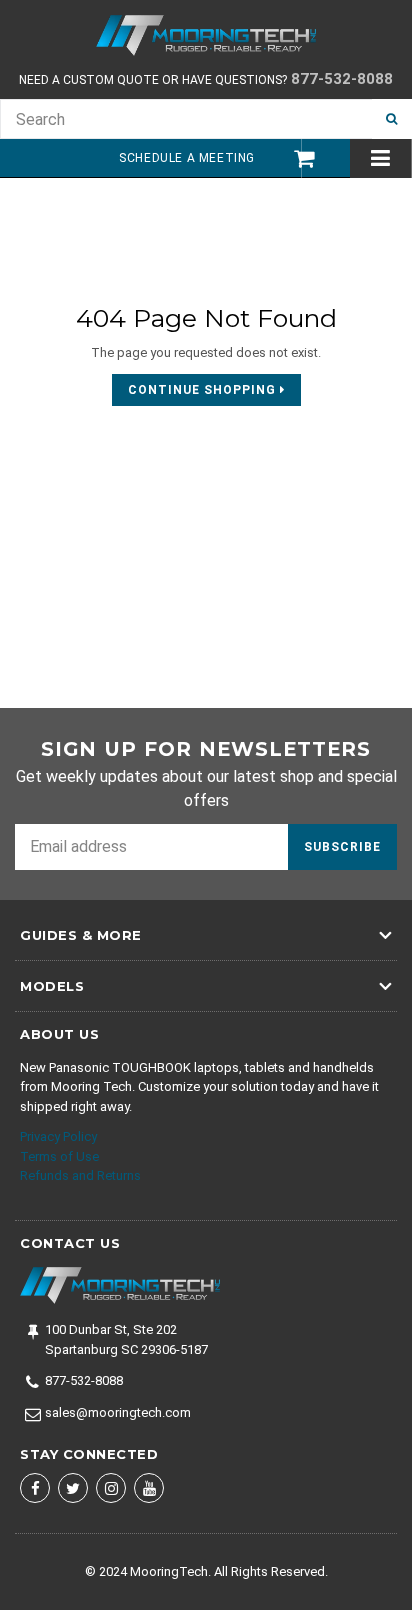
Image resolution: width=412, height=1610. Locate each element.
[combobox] (186, 119)
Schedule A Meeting (187, 158)
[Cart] (294, 158)
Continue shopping (204, 390)
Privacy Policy (58, 1136)
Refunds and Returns (80, 1175)
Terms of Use (59, 1156)
